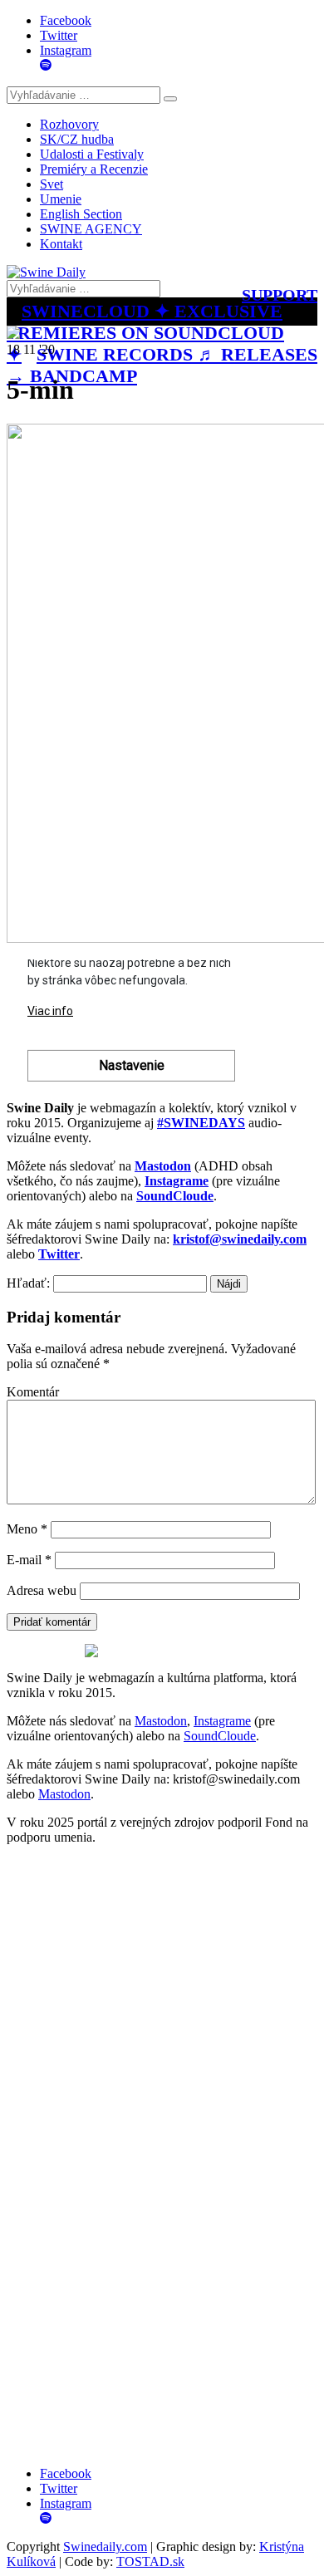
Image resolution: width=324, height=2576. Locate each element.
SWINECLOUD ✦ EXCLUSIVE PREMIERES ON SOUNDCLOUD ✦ (145, 333)
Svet (52, 184)
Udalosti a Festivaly (92, 154)
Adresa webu (42, 1590)
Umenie (61, 199)
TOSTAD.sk (150, 2561)
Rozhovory (69, 124)
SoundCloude (220, 1736)
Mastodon (161, 1721)
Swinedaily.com (105, 2547)
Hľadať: (28, 1283)
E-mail (29, 1560)
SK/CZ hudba (77, 139)
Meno (27, 1529)
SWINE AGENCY (91, 229)
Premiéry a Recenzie (94, 169)
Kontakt (61, 244)
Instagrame (222, 1721)
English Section (81, 214)
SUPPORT (280, 295)
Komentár (33, 1392)
